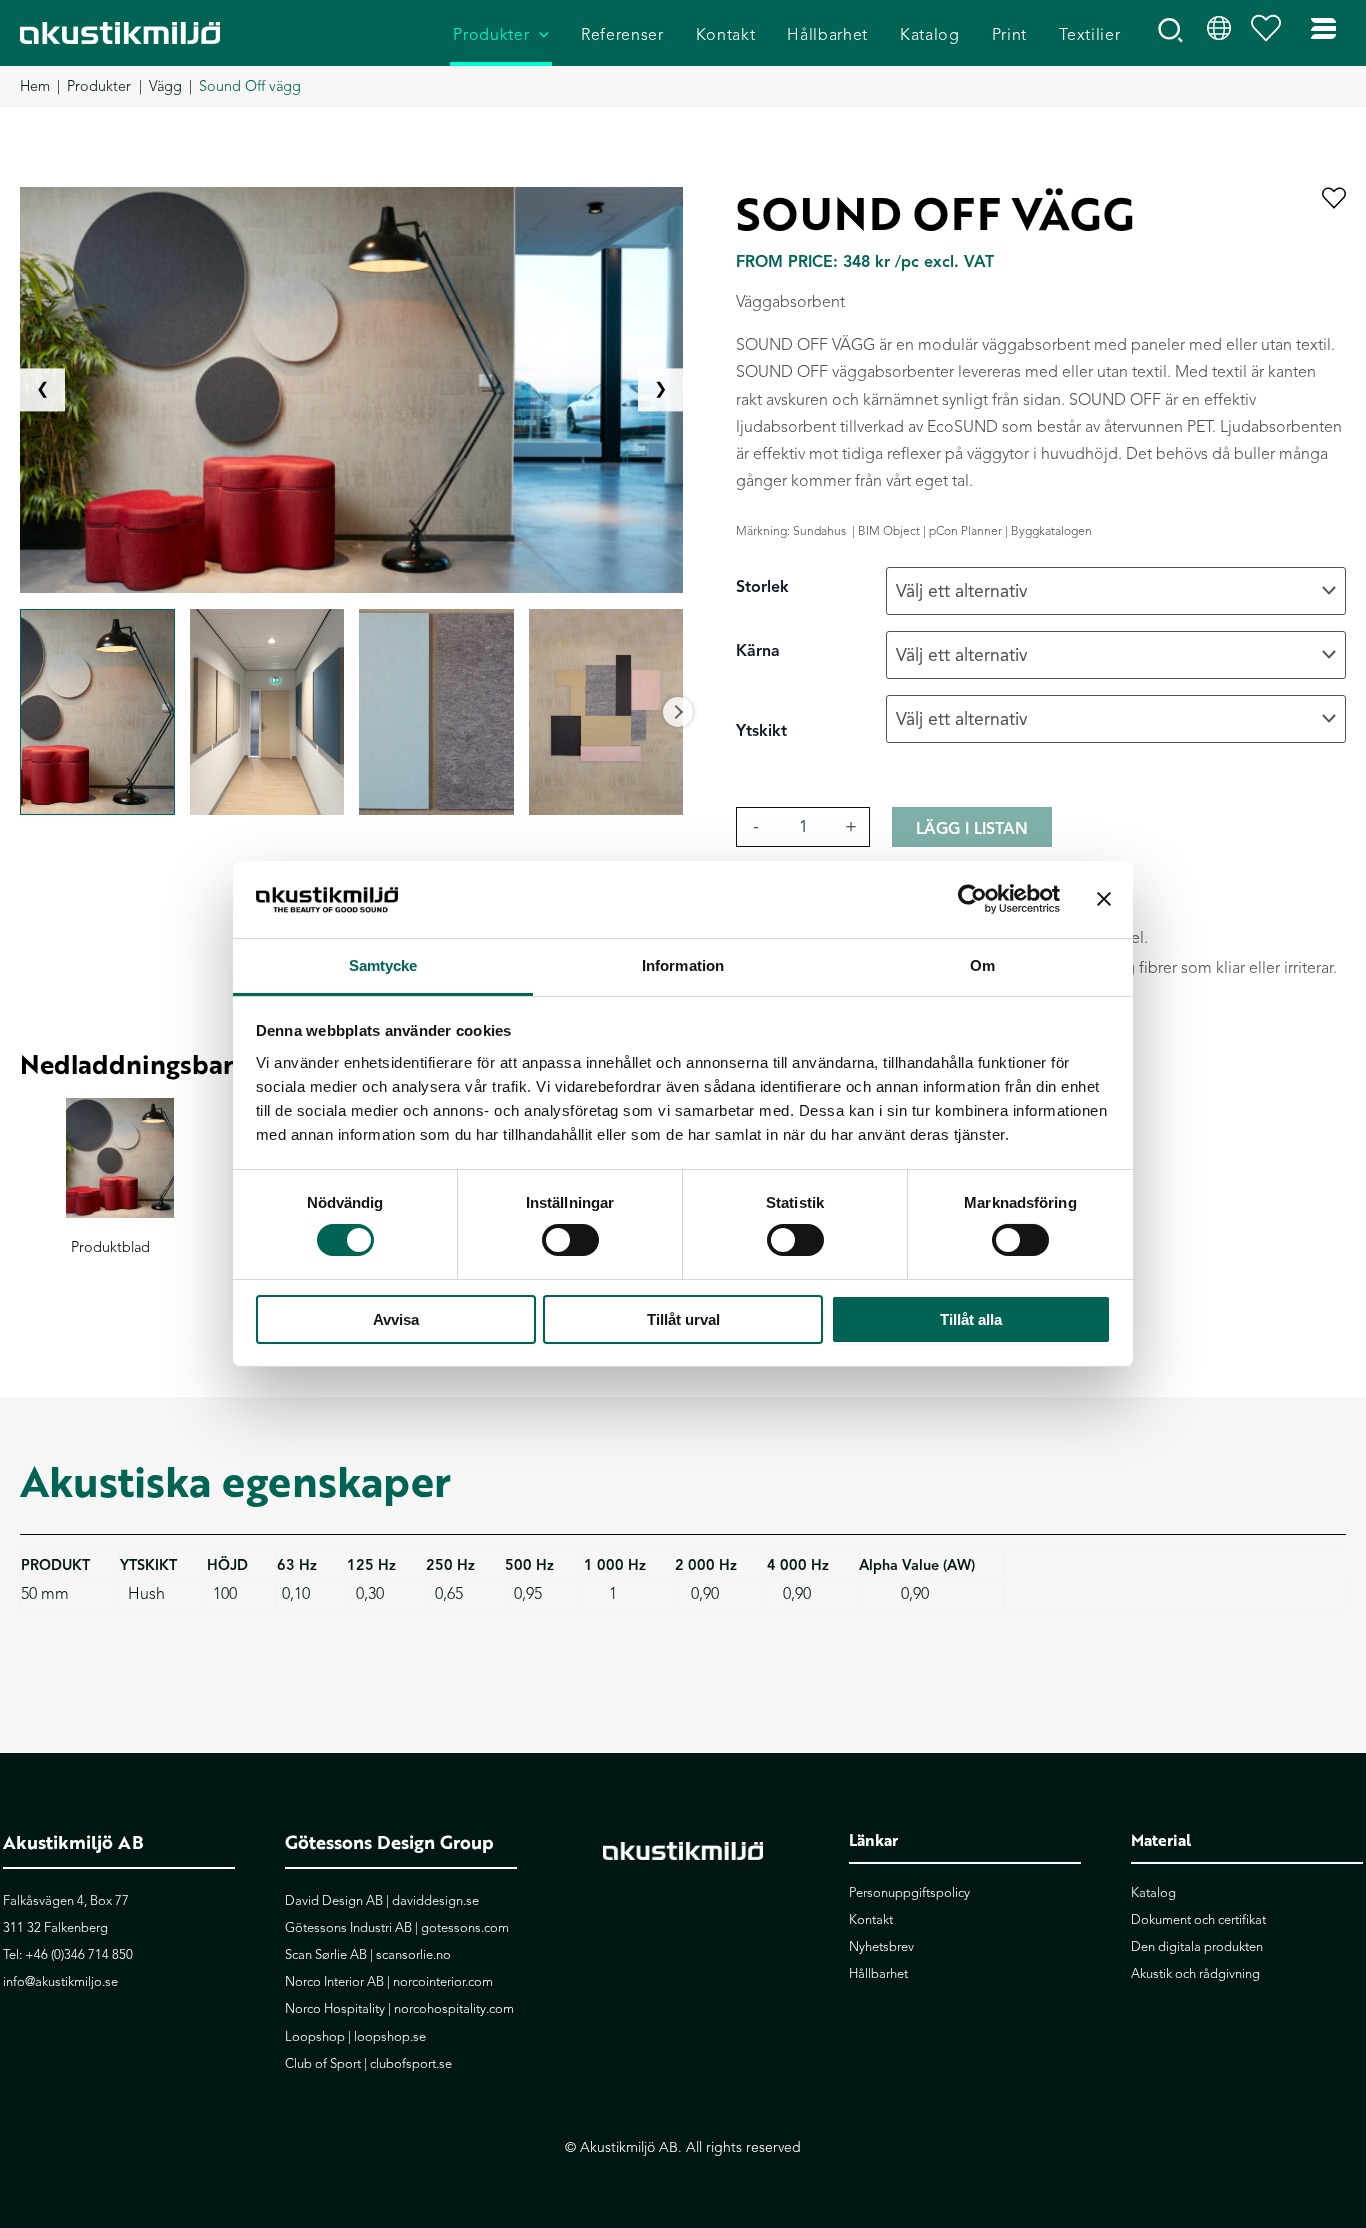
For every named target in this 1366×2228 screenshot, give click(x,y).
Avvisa (396, 1319)
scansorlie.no (413, 1955)
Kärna (758, 651)
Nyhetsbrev (881, 1947)
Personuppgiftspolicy (909, 1893)
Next (678, 712)
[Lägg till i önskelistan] (1334, 199)
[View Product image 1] (97, 712)
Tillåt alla (971, 1319)
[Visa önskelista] (1271, 33)
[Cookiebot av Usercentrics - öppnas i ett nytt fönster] (972, 899)
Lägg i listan (972, 829)
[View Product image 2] (267, 712)
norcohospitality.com (454, 2009)
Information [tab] (683, 965)
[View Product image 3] (436, 712)
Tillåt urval (683, 1319)
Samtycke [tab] (383, 965)
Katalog (1153, 1893)
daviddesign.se (435, 1901)
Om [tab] (982, 965)
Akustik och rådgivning (1195, 1974)
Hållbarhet (878, 1974)
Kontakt (871, 1920)
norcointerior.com (443, 1982)
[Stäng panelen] (1104, 899)
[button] (539, 35)
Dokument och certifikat (1198, 1920)
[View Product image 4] (606, 712)
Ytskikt (761, 731)
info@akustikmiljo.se (60, 1982)
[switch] (570, 1240)
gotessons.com (465, 1928)
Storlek (762, 587)
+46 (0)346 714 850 (79, 1955)
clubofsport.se (411, 2064)
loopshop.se (390, 2037)
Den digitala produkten (1197, 1947)
